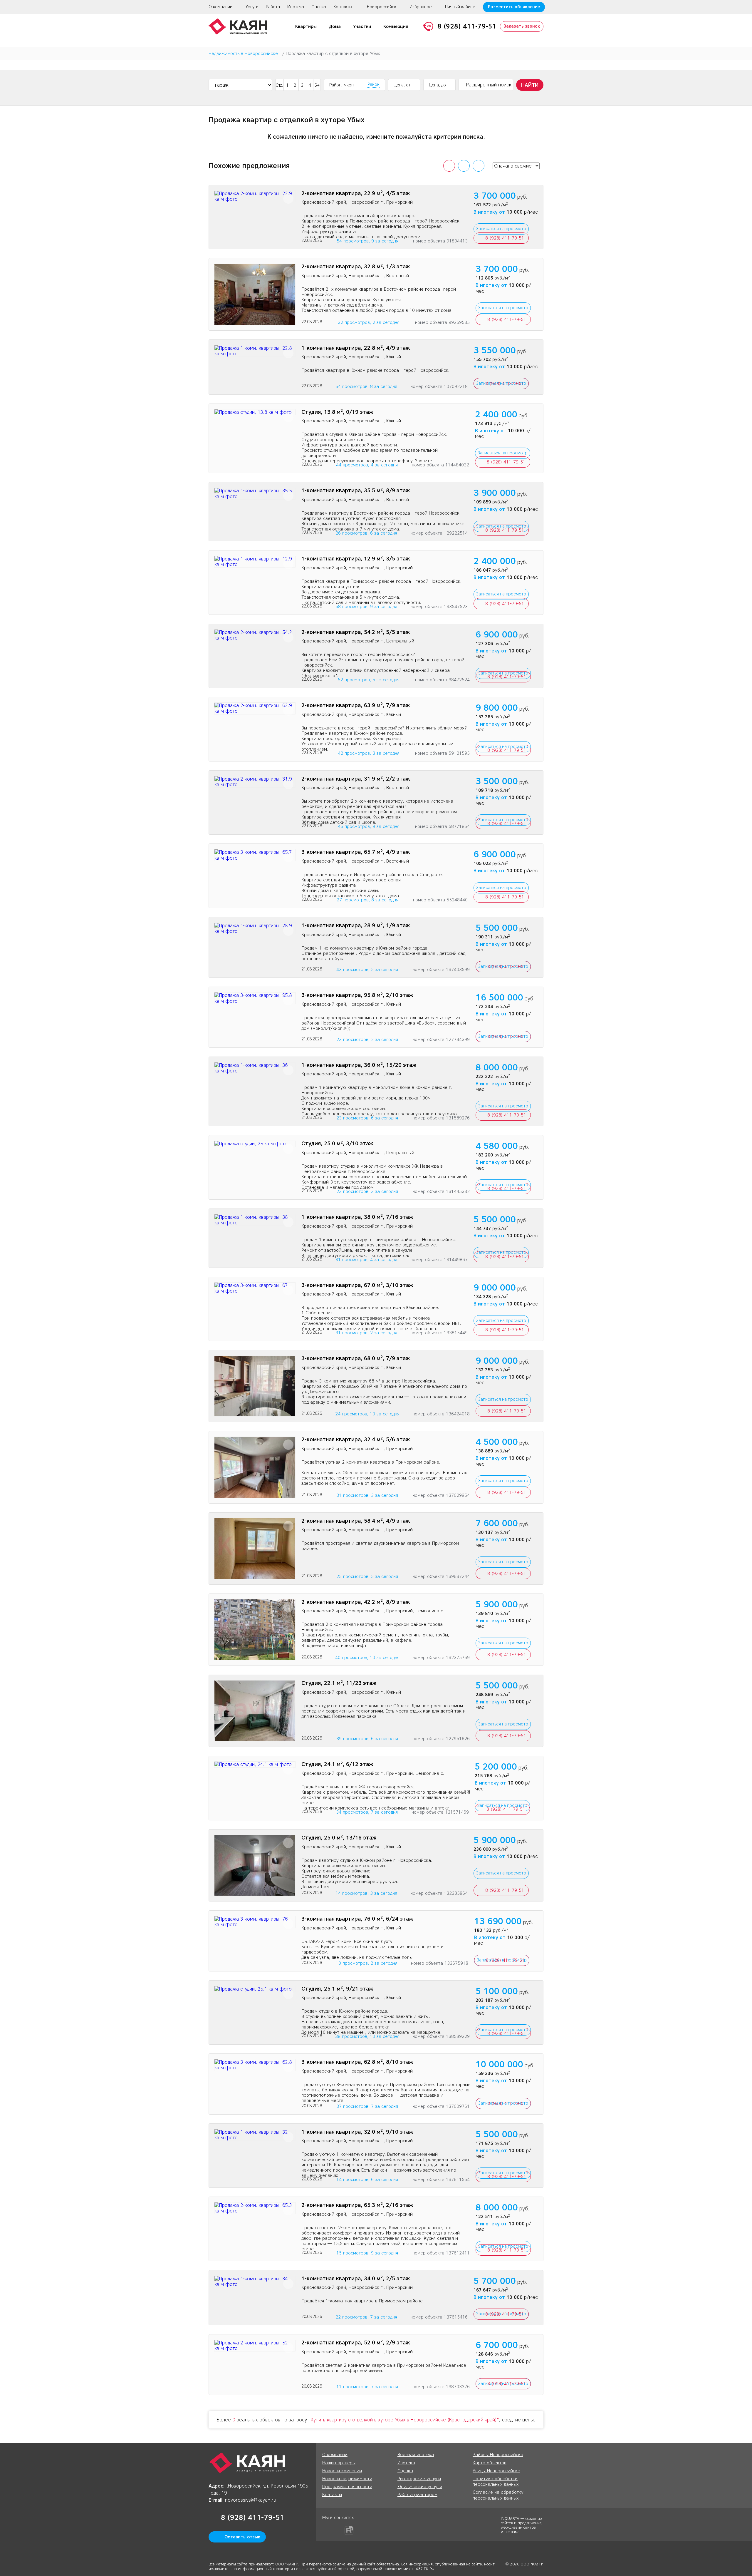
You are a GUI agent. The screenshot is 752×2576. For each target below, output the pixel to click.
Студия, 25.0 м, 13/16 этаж (339, 1838)
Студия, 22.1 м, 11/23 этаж (339, 1683)
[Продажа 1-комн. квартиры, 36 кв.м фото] (255, 1068)
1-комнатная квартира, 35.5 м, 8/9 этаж (356, 491)
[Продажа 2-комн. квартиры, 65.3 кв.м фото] (255, 2208)
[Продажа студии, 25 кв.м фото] (255, 1144)
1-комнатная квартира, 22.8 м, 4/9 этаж (356, 348)
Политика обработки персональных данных (496, 2482)
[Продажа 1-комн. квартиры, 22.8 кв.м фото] (255, 351)
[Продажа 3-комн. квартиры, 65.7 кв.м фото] (255, 855)
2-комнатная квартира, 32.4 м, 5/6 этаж (356, 1440)
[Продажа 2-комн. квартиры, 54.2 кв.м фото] (255, 635)
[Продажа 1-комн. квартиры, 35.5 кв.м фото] (255, 493)
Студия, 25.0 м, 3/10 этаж (337, 1144)
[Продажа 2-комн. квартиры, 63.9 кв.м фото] (255, 708)
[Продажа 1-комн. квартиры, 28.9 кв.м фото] (255, 928)
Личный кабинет (461, 7)
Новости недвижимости (347, 2479)
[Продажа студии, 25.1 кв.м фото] (255, 1989)
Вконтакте (338, 2530)
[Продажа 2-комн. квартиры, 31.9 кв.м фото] (255, 782)
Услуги (252, 7)
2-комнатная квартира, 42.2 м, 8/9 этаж (356, 1602)
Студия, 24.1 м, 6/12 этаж (337, 1764)
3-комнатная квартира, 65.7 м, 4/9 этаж (356, 852)
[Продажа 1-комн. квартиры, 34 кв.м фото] (255, 2282)
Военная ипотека (416, 2455)
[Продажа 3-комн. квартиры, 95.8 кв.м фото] (255, 998)
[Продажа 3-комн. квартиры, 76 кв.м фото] (255, 1922)
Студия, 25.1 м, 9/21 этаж (337, 1989)
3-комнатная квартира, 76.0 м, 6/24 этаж (357, 1919)
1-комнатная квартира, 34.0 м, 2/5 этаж (356, 2279)
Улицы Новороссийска (496, 2471)
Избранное (421, 7)
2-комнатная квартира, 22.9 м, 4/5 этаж (356, 194)
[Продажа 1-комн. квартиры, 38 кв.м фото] (255, 1220)
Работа (273, 7)
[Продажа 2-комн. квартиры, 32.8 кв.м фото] (255, 294)
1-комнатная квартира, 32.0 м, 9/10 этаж (357, 2132)
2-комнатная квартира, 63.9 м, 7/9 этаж (356, 705)
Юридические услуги (420, 2487)
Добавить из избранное (288, 199)
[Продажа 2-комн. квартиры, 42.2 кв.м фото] (255, 1630)
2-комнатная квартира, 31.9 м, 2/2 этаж (356, 779)
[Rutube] (349, 2530)
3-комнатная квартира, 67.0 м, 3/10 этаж (357, 1285)
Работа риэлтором (417, 2495)
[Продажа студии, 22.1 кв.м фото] (255, 1711)
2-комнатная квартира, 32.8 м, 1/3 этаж (356, 267)
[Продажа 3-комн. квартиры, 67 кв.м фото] (255, 1288)
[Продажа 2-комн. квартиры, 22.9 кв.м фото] (255, 196)
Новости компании (342, 2471)
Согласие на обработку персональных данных (498, 2495)
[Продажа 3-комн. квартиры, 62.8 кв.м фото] (255, 2065)
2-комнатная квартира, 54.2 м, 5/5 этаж (356, 632)
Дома (335, 26)
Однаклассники (327, 2530)
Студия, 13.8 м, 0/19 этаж (337, 412)
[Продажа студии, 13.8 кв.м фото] (255, 412)
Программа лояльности (347, 2487)
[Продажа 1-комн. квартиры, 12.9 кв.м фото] (255, 562)
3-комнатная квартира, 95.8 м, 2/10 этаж (357, 995)
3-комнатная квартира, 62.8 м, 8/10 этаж (357, 2062)
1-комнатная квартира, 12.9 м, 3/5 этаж (356, 559)
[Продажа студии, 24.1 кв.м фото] (255, 1764)
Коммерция (396, 26)
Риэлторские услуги (419, 2479)
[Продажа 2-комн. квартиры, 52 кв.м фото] (255, 2346)
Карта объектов (490, 2463)
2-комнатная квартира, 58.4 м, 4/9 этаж (356, 1521)
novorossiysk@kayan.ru (251, 2500)
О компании (220, 7)
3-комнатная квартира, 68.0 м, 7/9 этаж (356, 1359)
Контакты (343, 7)
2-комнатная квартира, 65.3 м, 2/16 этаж (357, 2205)
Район (374, 85)
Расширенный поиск (489, 85)
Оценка (319, 7)
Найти (530, 85)
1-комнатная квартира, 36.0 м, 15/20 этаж (359, 1065)
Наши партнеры (339, 2463)
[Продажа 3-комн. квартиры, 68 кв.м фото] (255, 1386)
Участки (362, 26)
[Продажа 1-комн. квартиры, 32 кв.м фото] (255, 2135)
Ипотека (296, 7)
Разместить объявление (514, 7)
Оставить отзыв (242, 2537)
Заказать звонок (522, 26)
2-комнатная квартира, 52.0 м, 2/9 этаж (356, 2343)
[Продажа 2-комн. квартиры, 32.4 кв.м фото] (255, 1467)
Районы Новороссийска (498, 2455)
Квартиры (306, 26)
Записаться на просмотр (501, 229)
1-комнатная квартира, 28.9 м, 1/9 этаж (356, 926)
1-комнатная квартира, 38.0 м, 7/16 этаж (357, 1217)
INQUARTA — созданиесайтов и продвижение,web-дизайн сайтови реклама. (522, 2525)
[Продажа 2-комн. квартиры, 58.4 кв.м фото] (255, 1549)
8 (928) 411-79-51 (467, 26)
